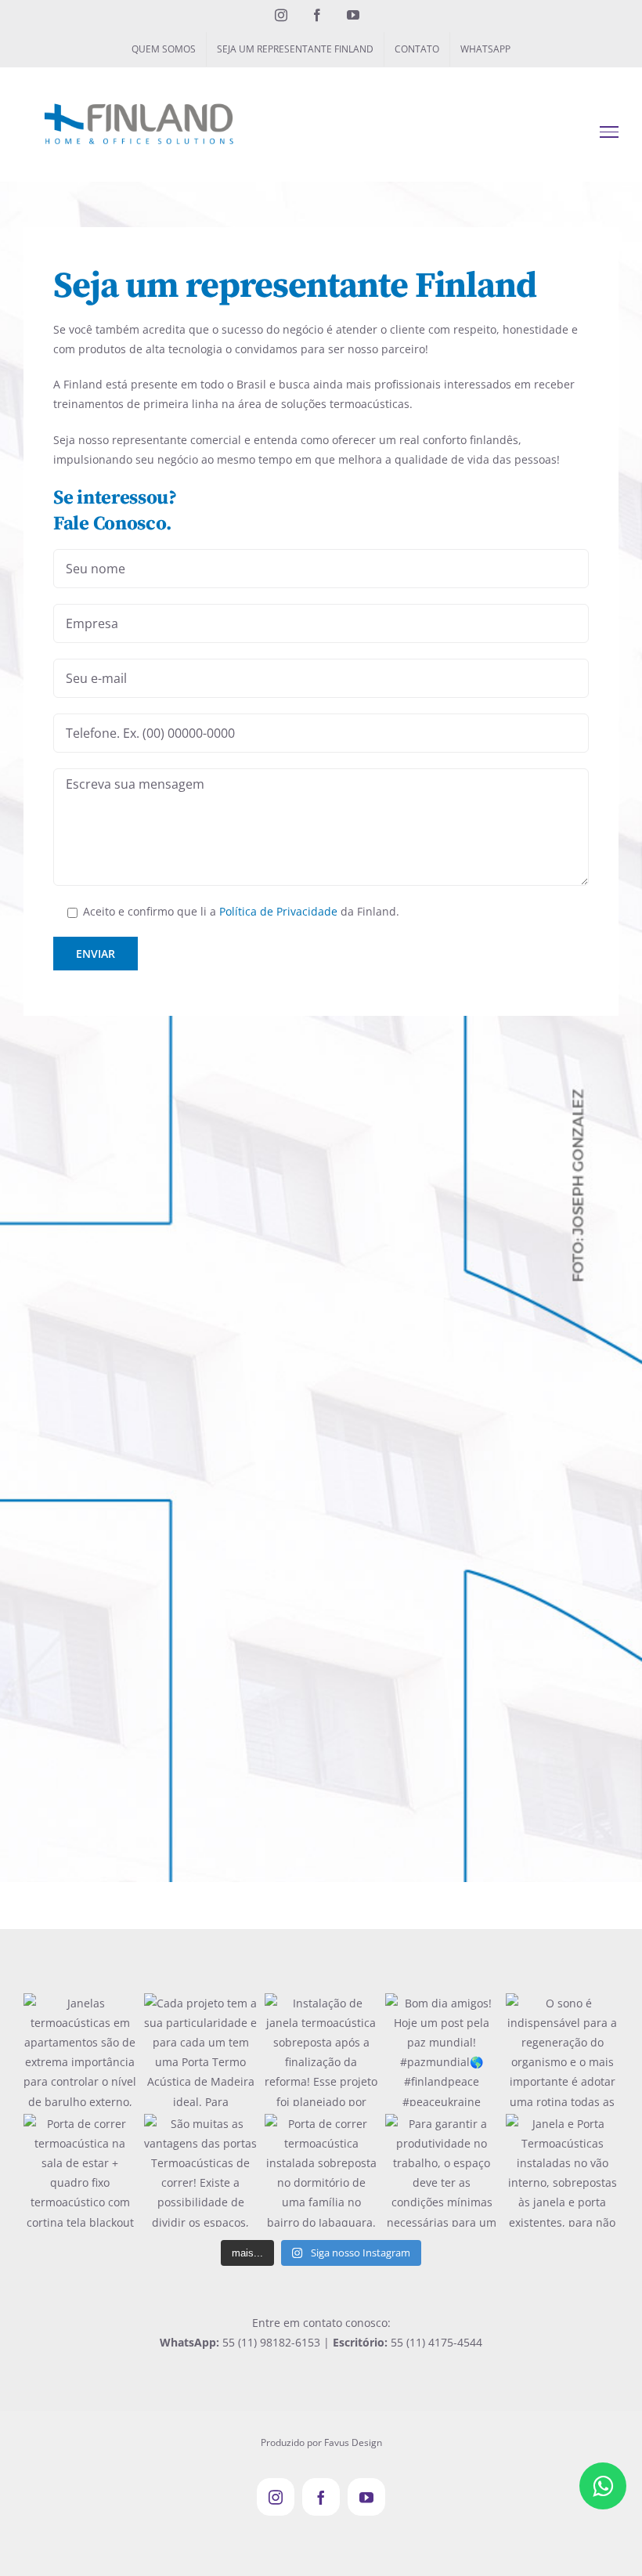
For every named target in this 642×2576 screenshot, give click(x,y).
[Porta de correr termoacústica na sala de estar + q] (80, 2170)
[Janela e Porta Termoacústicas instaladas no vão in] (562, 2170)
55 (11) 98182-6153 (271, 2342)
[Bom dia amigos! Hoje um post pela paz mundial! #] (442, 2050)
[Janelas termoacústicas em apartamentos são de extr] (80, 2050)
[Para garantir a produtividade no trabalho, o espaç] (442, 2170)
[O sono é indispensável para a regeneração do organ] (562, 2050)
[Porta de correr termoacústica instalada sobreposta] (321, 2170)
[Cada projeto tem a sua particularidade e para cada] (200, 2050)
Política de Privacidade (278, 911)
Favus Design (353, 2442)
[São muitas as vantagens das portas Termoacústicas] (200, 2170)
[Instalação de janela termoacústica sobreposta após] (321, 2050)
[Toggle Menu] (610, 132)
